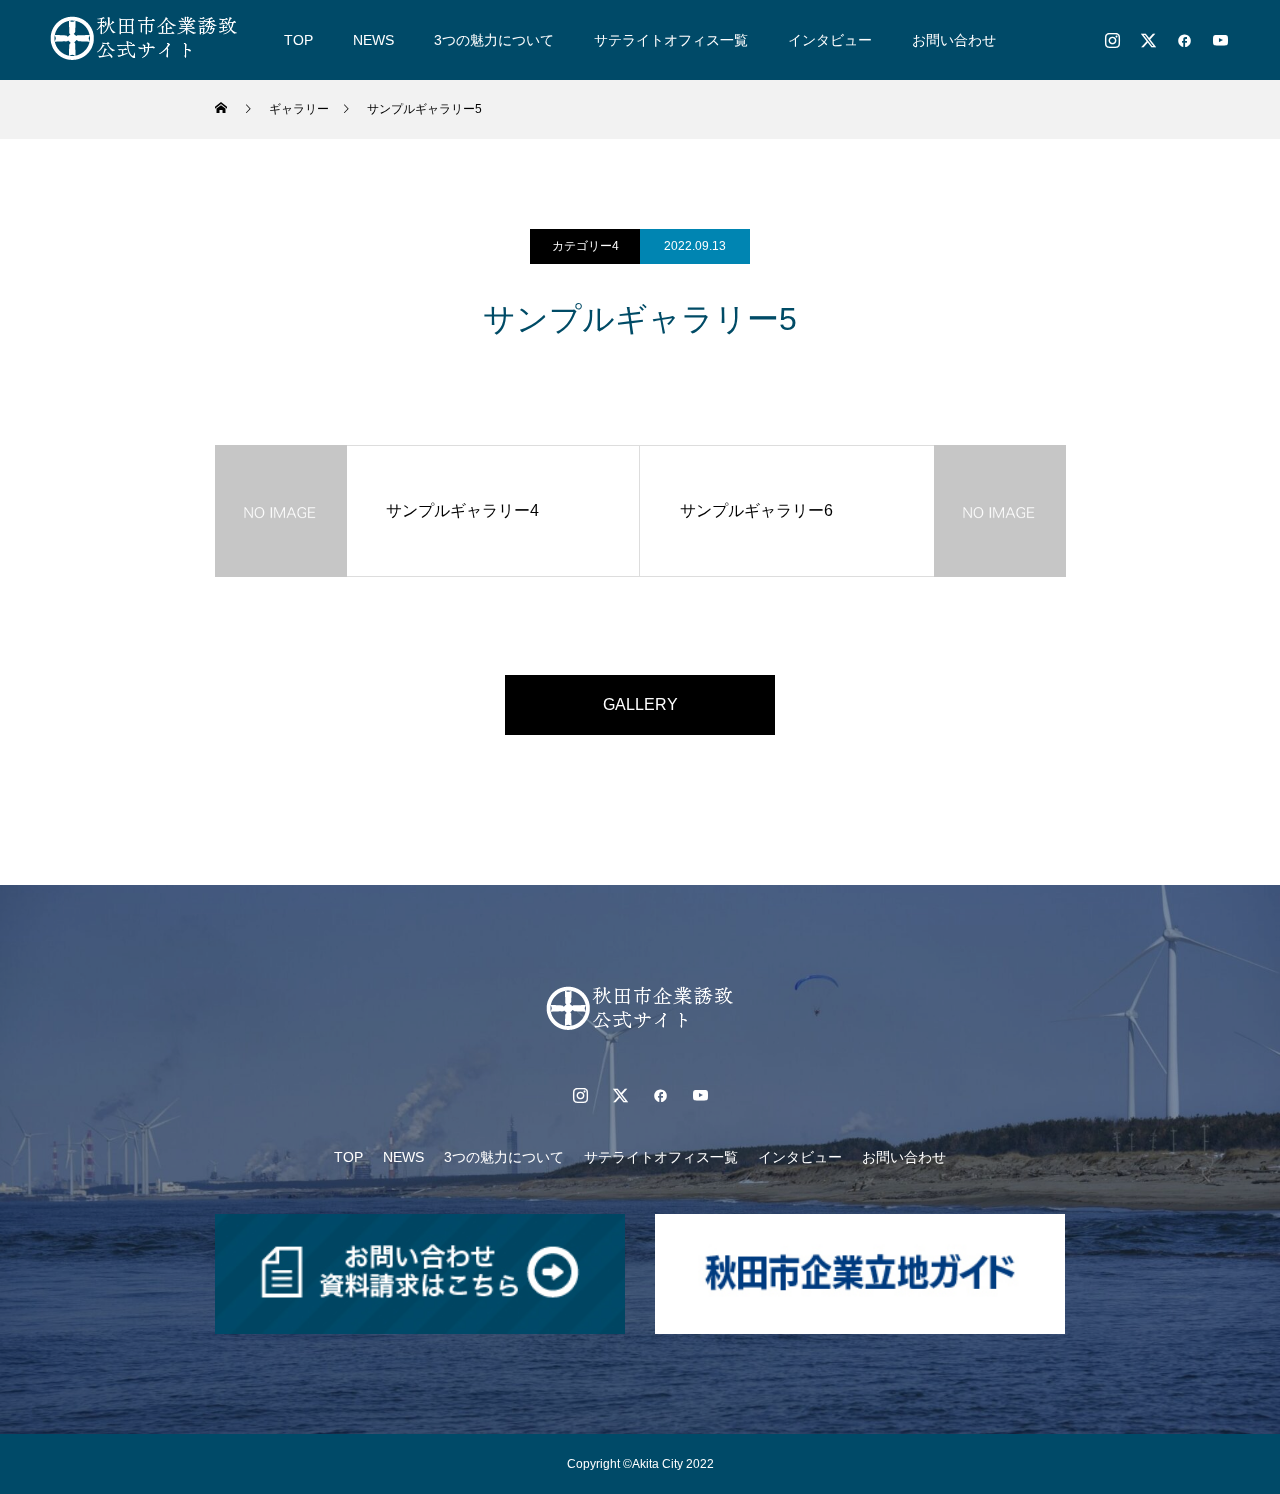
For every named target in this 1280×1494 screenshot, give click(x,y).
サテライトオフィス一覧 (671, 40)
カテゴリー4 (585, 246)
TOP (298, 40)
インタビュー (830, 40)
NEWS (373, 40)
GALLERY (640, 704)
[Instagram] (1112, 40)
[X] (1148, 40)
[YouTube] (1220, 40)
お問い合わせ (954, 40)
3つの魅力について (494, 40)
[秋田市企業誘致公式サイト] (144, 40)
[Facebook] (1184, 40)
